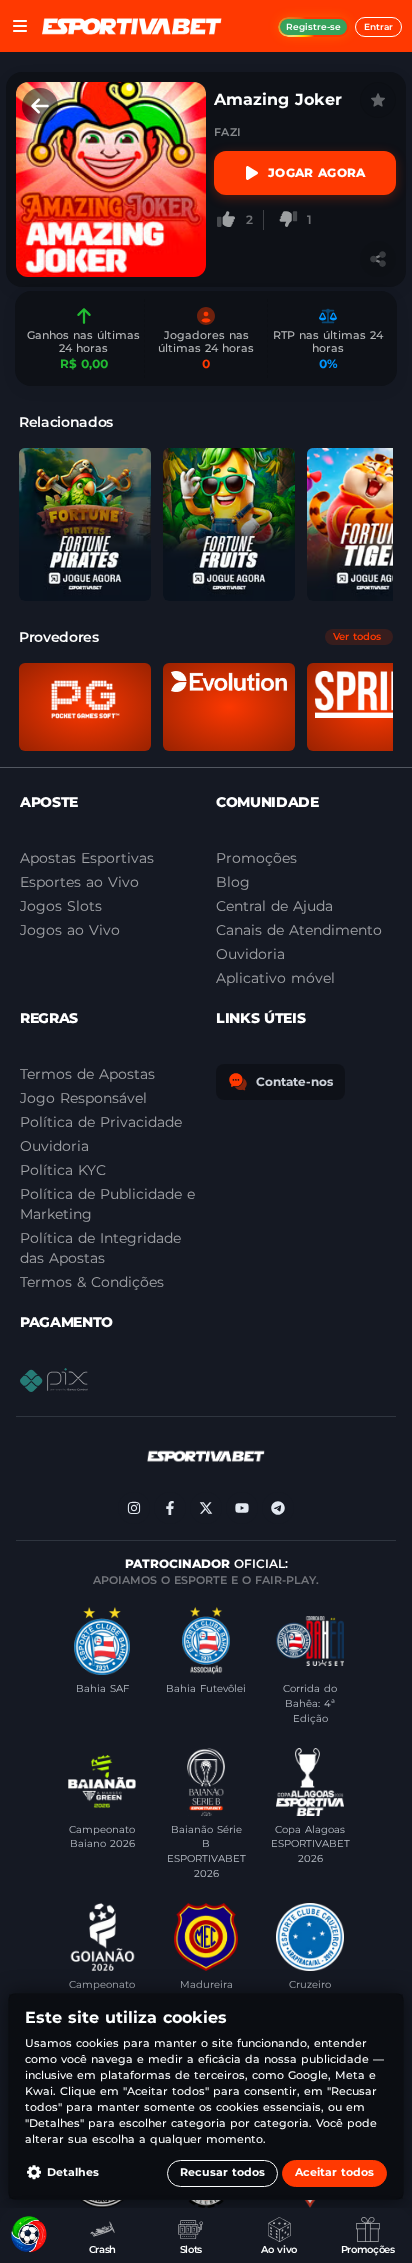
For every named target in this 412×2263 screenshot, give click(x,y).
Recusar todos (222, 2172)
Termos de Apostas (87, 1074)
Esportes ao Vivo (79, 882)
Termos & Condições (92, 1282)
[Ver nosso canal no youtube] (242, 1508)
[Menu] (20, 26)
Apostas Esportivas (87, 858)
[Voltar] (40, 106)
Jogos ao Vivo (70, 930)
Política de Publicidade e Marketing (107, 1204)
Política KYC (63, 1170)
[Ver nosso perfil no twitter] (206, 1508)
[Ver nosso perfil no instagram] (134, 1508)
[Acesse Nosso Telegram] (278, 1508)
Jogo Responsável (83, 1098)
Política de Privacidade (101, 1122)
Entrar (378, 26)
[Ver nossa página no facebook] (170, 1508)
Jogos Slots (61, 906)
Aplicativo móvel (275, 978)
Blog (233, 882)
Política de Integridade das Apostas (100, 1248)
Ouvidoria (54, 1146)
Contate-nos (294, 1081)
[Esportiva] (132, 26)
